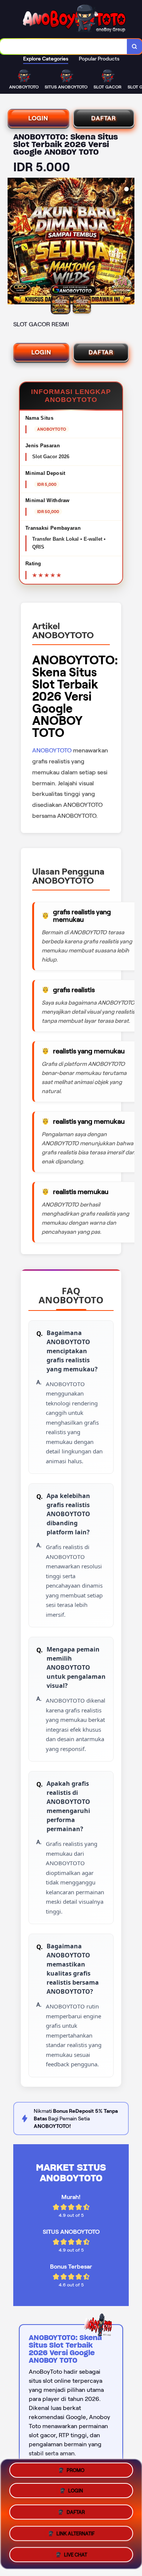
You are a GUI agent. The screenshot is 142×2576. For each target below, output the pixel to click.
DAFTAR (104, 118)
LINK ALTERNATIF (76, 2532)
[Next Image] (128, 242)
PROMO (76, 2473)
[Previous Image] (14, 242)
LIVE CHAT (76, 2552)
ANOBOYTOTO (52, 750)
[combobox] (64, 47)
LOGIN (38, 118)
